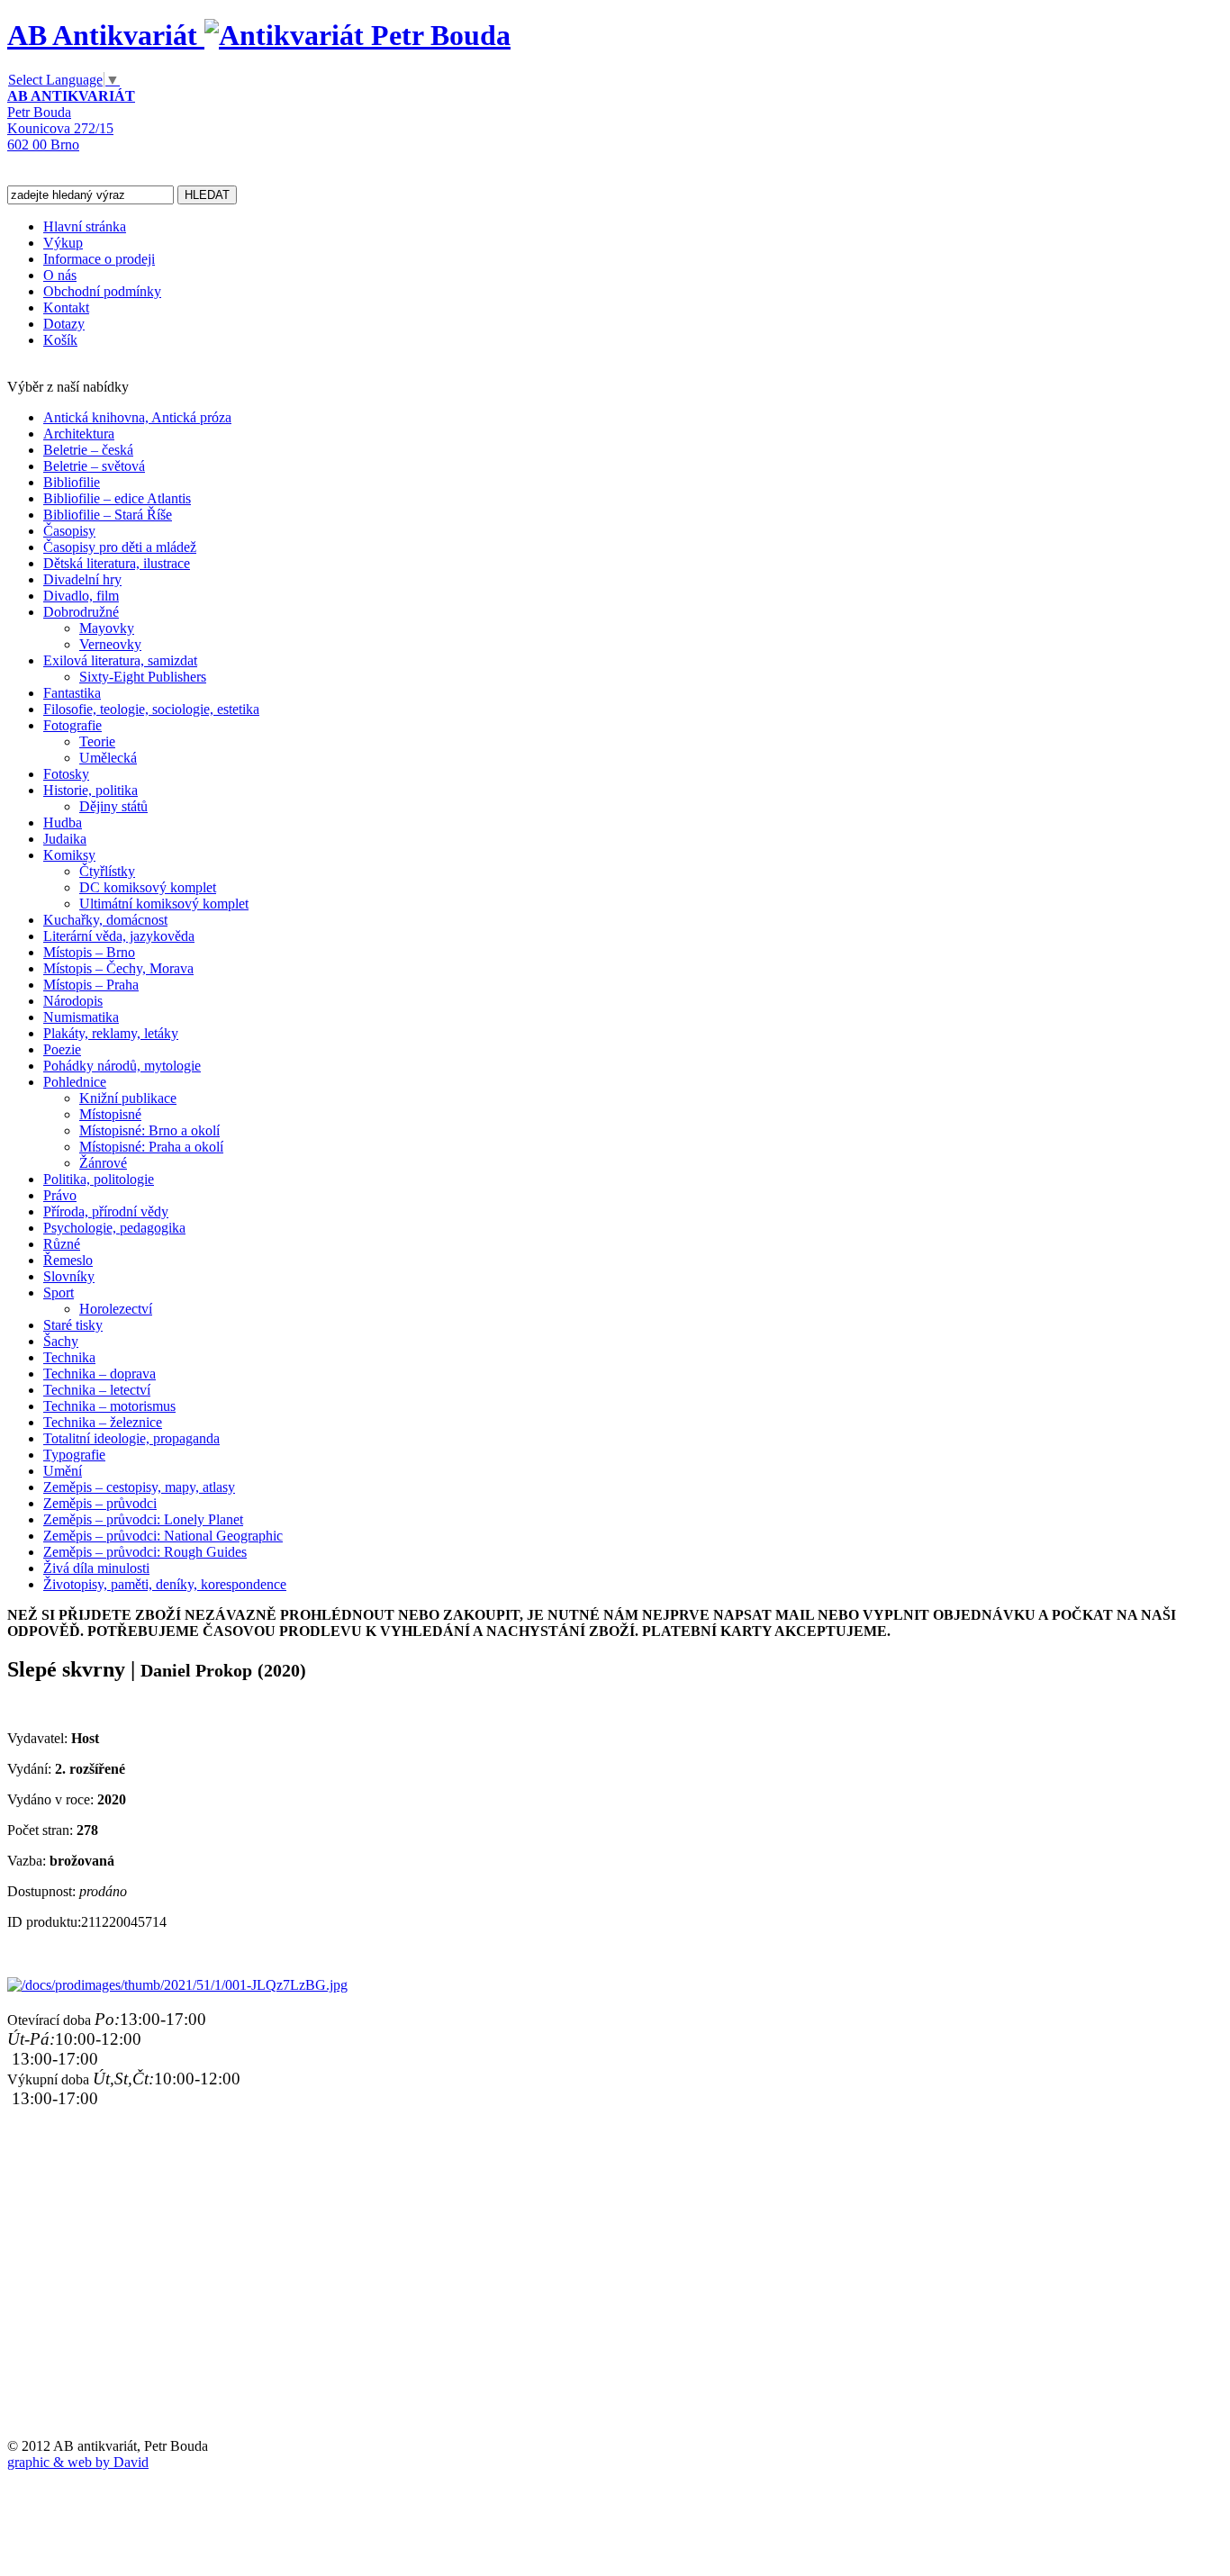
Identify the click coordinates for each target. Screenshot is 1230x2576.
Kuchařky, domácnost (105, 920)
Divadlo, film (81, 596)
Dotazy (64, 324)
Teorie (97, 741)
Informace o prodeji (99, 259)
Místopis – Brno (89, 952)
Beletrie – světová (94, 466)
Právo (60, 1195)
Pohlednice (75, 1082)
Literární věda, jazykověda (119, 936)
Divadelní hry (82, 579)
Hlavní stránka (85, 226)
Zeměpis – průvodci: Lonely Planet (143, 1519)
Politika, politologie (99, 1179)
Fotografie (72, 725)
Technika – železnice (103, 1422)
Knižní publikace (128, 1098)
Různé (62, 1244)
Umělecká (108, 758)
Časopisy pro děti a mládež (120, 547)
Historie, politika (90, 790)
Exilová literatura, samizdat (120, 660)
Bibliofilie (72, 482)
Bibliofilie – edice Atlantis (117, 498)
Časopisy (69, 531)
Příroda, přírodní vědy (106, 1211)
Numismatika (81, 1017)
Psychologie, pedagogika (114, 1228)
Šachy (61, 1341)
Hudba (63, 823)
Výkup (63, 243)
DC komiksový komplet (148, 887)
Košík (60, 340)
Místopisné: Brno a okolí (149, 1130)
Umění (63, 1471)
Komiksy (69, 855)
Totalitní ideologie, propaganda (131, 1438)
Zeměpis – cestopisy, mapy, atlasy (139, 1487)
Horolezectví (116, 1309)
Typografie (74, 1455)
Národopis (73, 1001)
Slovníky (69, 1276)
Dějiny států (113, 806)
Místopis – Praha (91, 985)
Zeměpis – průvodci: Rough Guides (145, 1552)
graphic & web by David (78, 2462)
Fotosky (66, 774)
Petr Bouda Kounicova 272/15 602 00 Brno (71, 120)
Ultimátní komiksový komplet (164, 904)
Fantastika (72, 693)
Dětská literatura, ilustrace (117, 563)
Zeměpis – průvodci (100, 1503)
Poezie (62, 1049)
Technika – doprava (99, 1374)
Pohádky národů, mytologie (122, 1066)
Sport (59, 1293)
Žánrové (103, 1163)
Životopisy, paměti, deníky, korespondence (165, 1584)
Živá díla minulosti (96, 1568)
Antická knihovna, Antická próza (137, 417)
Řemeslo (68, 1260)
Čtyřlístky (107, 871)
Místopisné (110, 1114)
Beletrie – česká (88, 450)
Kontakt (66, 307)
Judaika (65, 839)
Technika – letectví (97, 1390)
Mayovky (107, 628)
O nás (60, 275)
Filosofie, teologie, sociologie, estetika (151, 709)
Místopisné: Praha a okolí (151, 1147)
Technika (69, 1357)
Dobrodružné (81, 612)
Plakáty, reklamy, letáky (111, 1033)
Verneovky (110, 644)
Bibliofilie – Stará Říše (108, 515)
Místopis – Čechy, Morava (118, 968)
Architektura (79, 434)
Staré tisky (73, 1325)
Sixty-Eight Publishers (143, 677)
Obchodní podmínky (102, 291)
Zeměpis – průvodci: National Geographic (163, 1536)
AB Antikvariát (106, 35)
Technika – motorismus (109, 1406)
